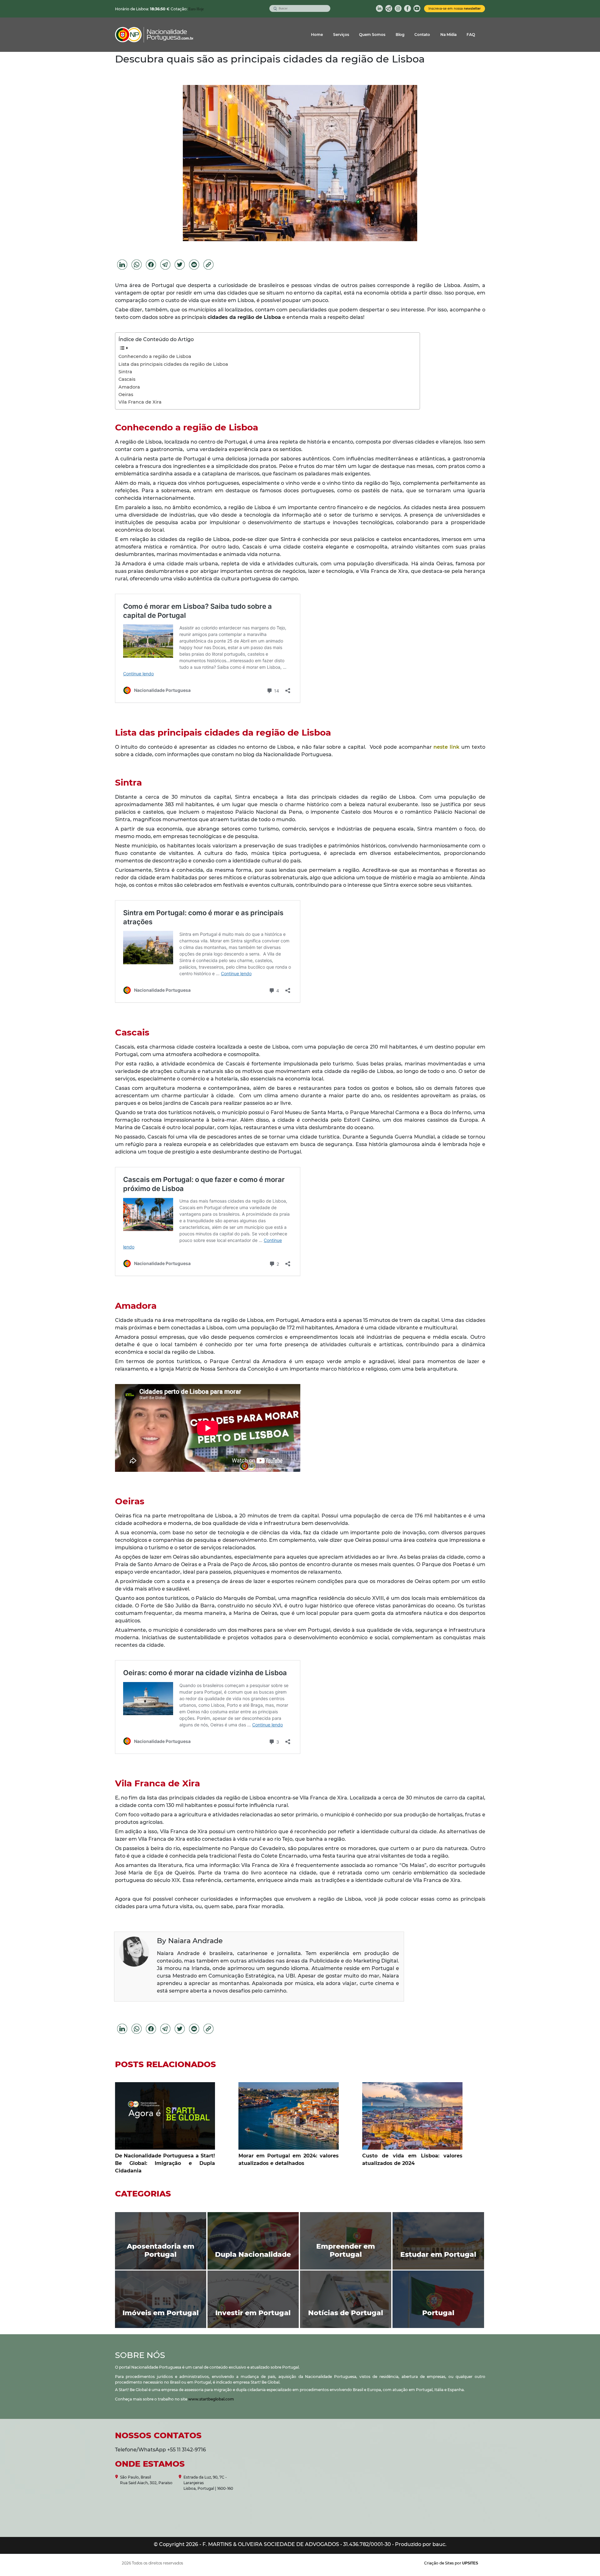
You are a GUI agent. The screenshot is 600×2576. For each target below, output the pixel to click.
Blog (400, 35)
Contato (422, 35)
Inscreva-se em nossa (455, 9)
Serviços (341, 35)
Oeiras (126, 395)
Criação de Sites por (451, 2563)
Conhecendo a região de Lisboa (155, 356)
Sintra (125, 372)
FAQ (471, 35)
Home (317, 35)
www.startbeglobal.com (211, 2399)
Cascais (127, 379)
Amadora (129, 387)
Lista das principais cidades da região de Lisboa (174, 364)
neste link (446, 747)
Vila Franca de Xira (140, 402)
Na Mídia (448, 35)
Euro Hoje (196, 9)
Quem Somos (372, 35)
